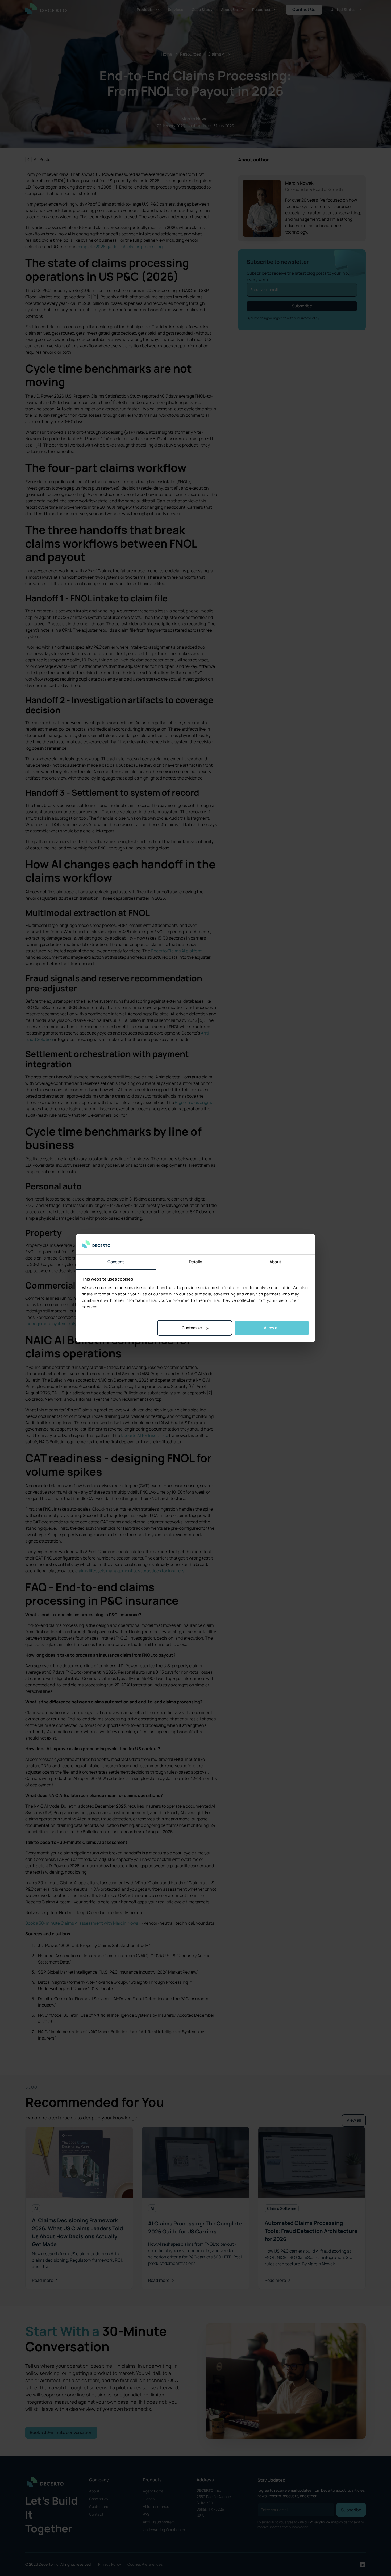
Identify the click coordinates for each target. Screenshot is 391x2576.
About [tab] (275, 1262)
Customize (192, 1328)
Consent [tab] (116, 1262)
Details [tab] (196, 1262)
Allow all (272, 1328)
